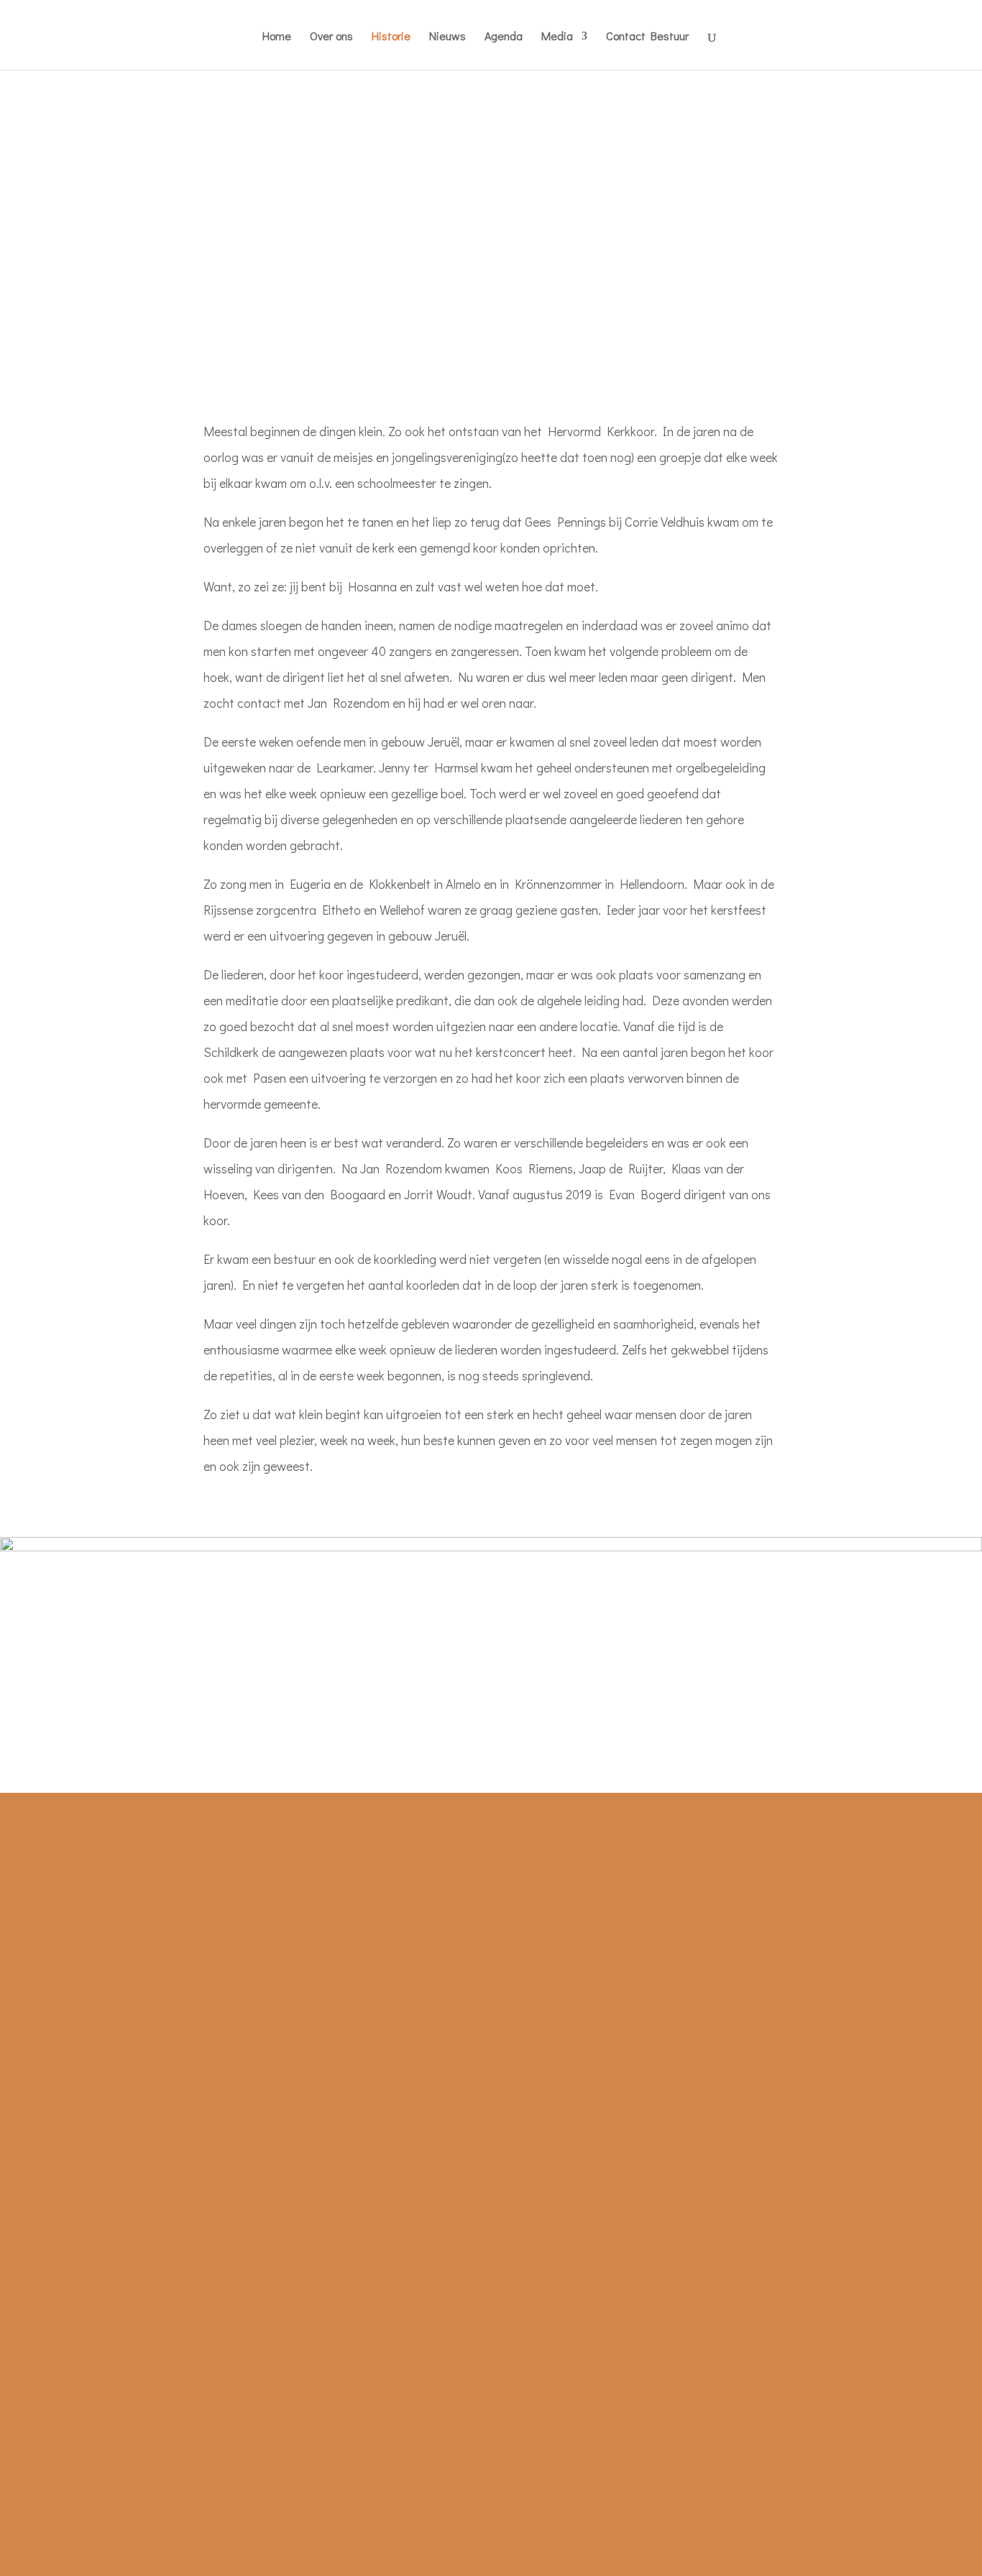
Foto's (526, 1924)
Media (557, 37)
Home (277, 37)
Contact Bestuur (647, 37)
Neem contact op (744, 1924)
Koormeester (172, 1975)
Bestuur (159, 1949)
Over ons (331, 37)
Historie (391, 37)
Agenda (504, 37)
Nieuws (448, 37)
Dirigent (159, 2001)
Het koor (161, 1924)
